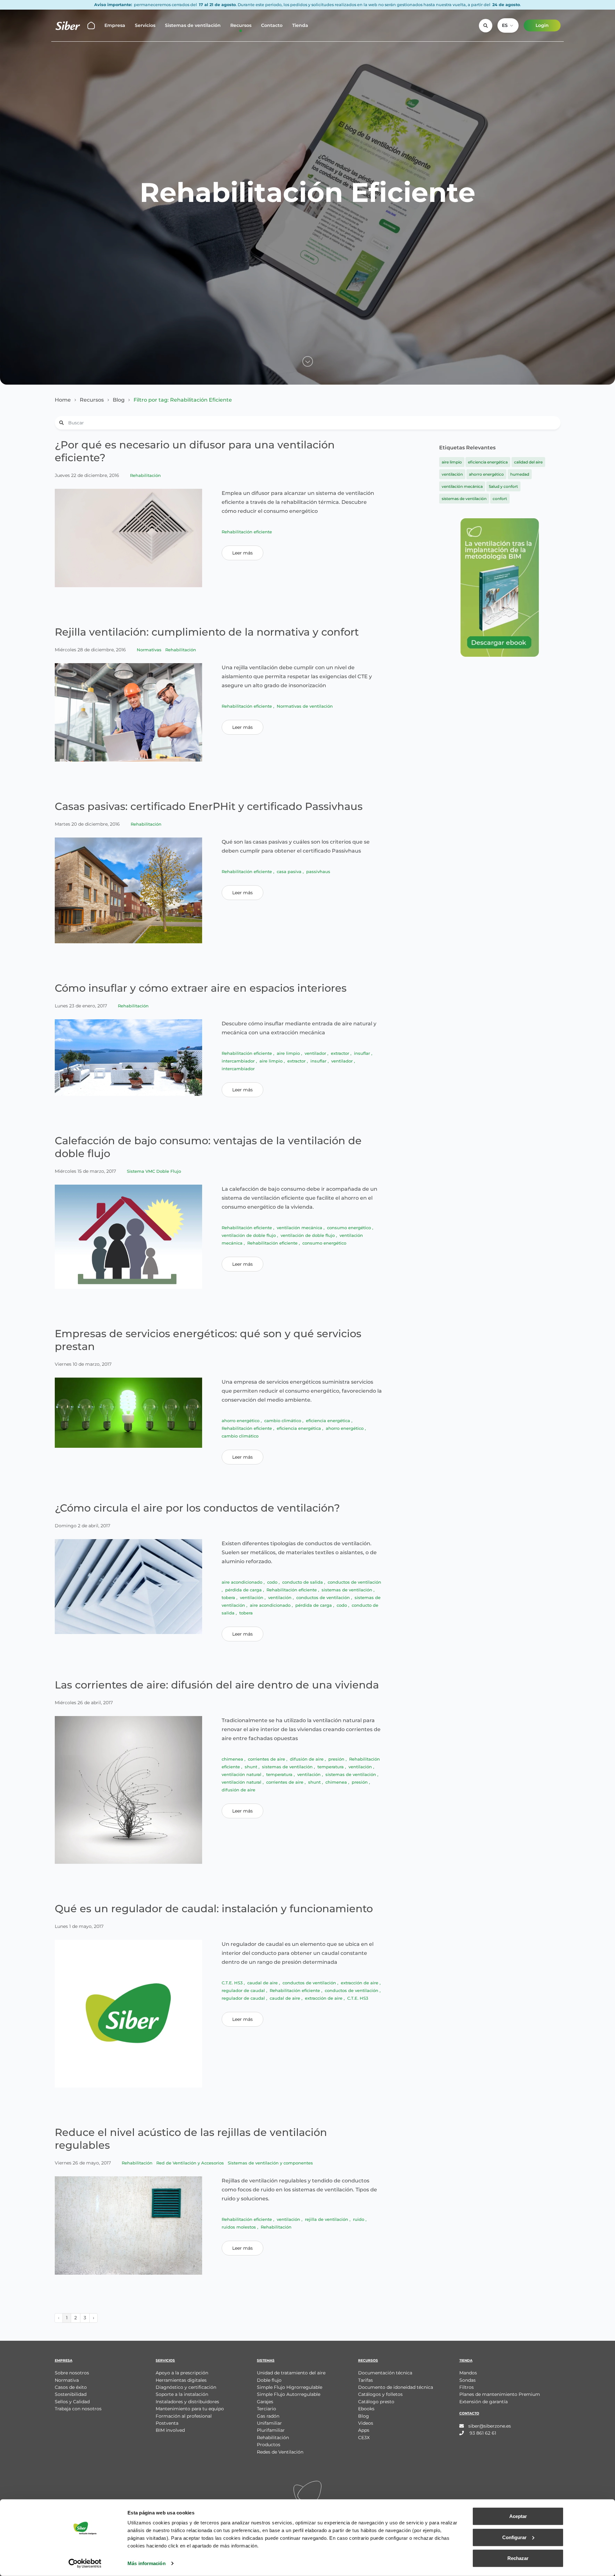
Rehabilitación (145, 475)
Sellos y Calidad (72, 2402)
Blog (119, 400)
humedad (520, 474)
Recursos (241, 25)
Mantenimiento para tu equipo (190, 2409)
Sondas (467, 2380)
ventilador (316, 1053)
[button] (508, 25)
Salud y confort (503, 486)
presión (337, 1759)
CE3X (364, 2438)
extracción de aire (360, 1983)
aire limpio (289, 1053)
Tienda (300, 25)
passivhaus (318, 871)
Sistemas (266, 2360)
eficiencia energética (329, 1421)
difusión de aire (307, 1759)
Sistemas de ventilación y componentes (270, 2163)
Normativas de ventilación (305, 706)
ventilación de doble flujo (249, 1235)
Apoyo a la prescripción (182, 2373)
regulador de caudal (244, 1990)
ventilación (252, 1597)
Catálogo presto (376, 2402)
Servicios (145, 25)
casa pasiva (290, 871)
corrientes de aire (267, 1759)
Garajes (265, 2402)
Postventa (167, 2423)
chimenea (233, 1759)
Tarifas (365, 2380)
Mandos (468, 2373)
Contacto (272, 25)
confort (500, 499)
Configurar (514, 2537)
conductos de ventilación (354, 1582)
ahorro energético (241, 1421)
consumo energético (350, 1228)
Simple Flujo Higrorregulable (290, 2387)
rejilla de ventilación (327, 2219)
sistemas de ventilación (348, 1590)
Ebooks (366, 2409)
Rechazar (518, 2558)
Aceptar (518, 2516)
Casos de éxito (71, 2387)
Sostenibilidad (71, 2394)
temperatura (331, 1767)
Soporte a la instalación (182, 2394)
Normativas (150, 650)
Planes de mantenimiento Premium (500, 2394)
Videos (366, 2423)
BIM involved (170, 2430)
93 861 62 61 (482, 2433)
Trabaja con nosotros (78, 2409)
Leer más (242, 553)
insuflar (363, 1053)
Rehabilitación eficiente (247, 532)
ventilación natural (242, 1774)
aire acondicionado (243, 1582)
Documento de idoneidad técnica (396, 2387)
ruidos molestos (239, 2227)
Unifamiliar (269, 2423)
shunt (252, 1767)
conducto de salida (303, 1582)
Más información (147, 2563)
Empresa (115, 25)
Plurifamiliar (271, 2430)
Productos (269, 2445)
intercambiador (239, 1061)
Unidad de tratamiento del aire (291, 2373)
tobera (229, 1597)
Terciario (266, 2409)
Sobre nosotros (72, 2373)
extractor (341, 1053)
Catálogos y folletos (380, 2394)
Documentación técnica (385, 2373)
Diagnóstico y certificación (186, 2387)
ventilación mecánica (300, 1228)
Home (63, 400)
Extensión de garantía (484, 2402)
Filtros (467, 2387)
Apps (364, 2430)
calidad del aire (528, 462)
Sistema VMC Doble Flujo (154, 1171)
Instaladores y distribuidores (187, 2402)
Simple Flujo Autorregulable (289, 2394)
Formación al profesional (184, 2416)
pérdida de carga (244, 1590)
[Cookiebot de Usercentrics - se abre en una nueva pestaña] (85, 2563)
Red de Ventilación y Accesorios (191, 2163)
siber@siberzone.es (490, 2426)
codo (273, 1582)
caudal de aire (263, 1983)
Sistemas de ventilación (193, 25)
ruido (359, 2219)
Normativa (67, 2380)
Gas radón (268, 2416)
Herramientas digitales (181, 2380)
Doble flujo (269, 2380)
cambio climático (283, 1421)
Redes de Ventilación (280, 2452)
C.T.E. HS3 (233, 1983)
